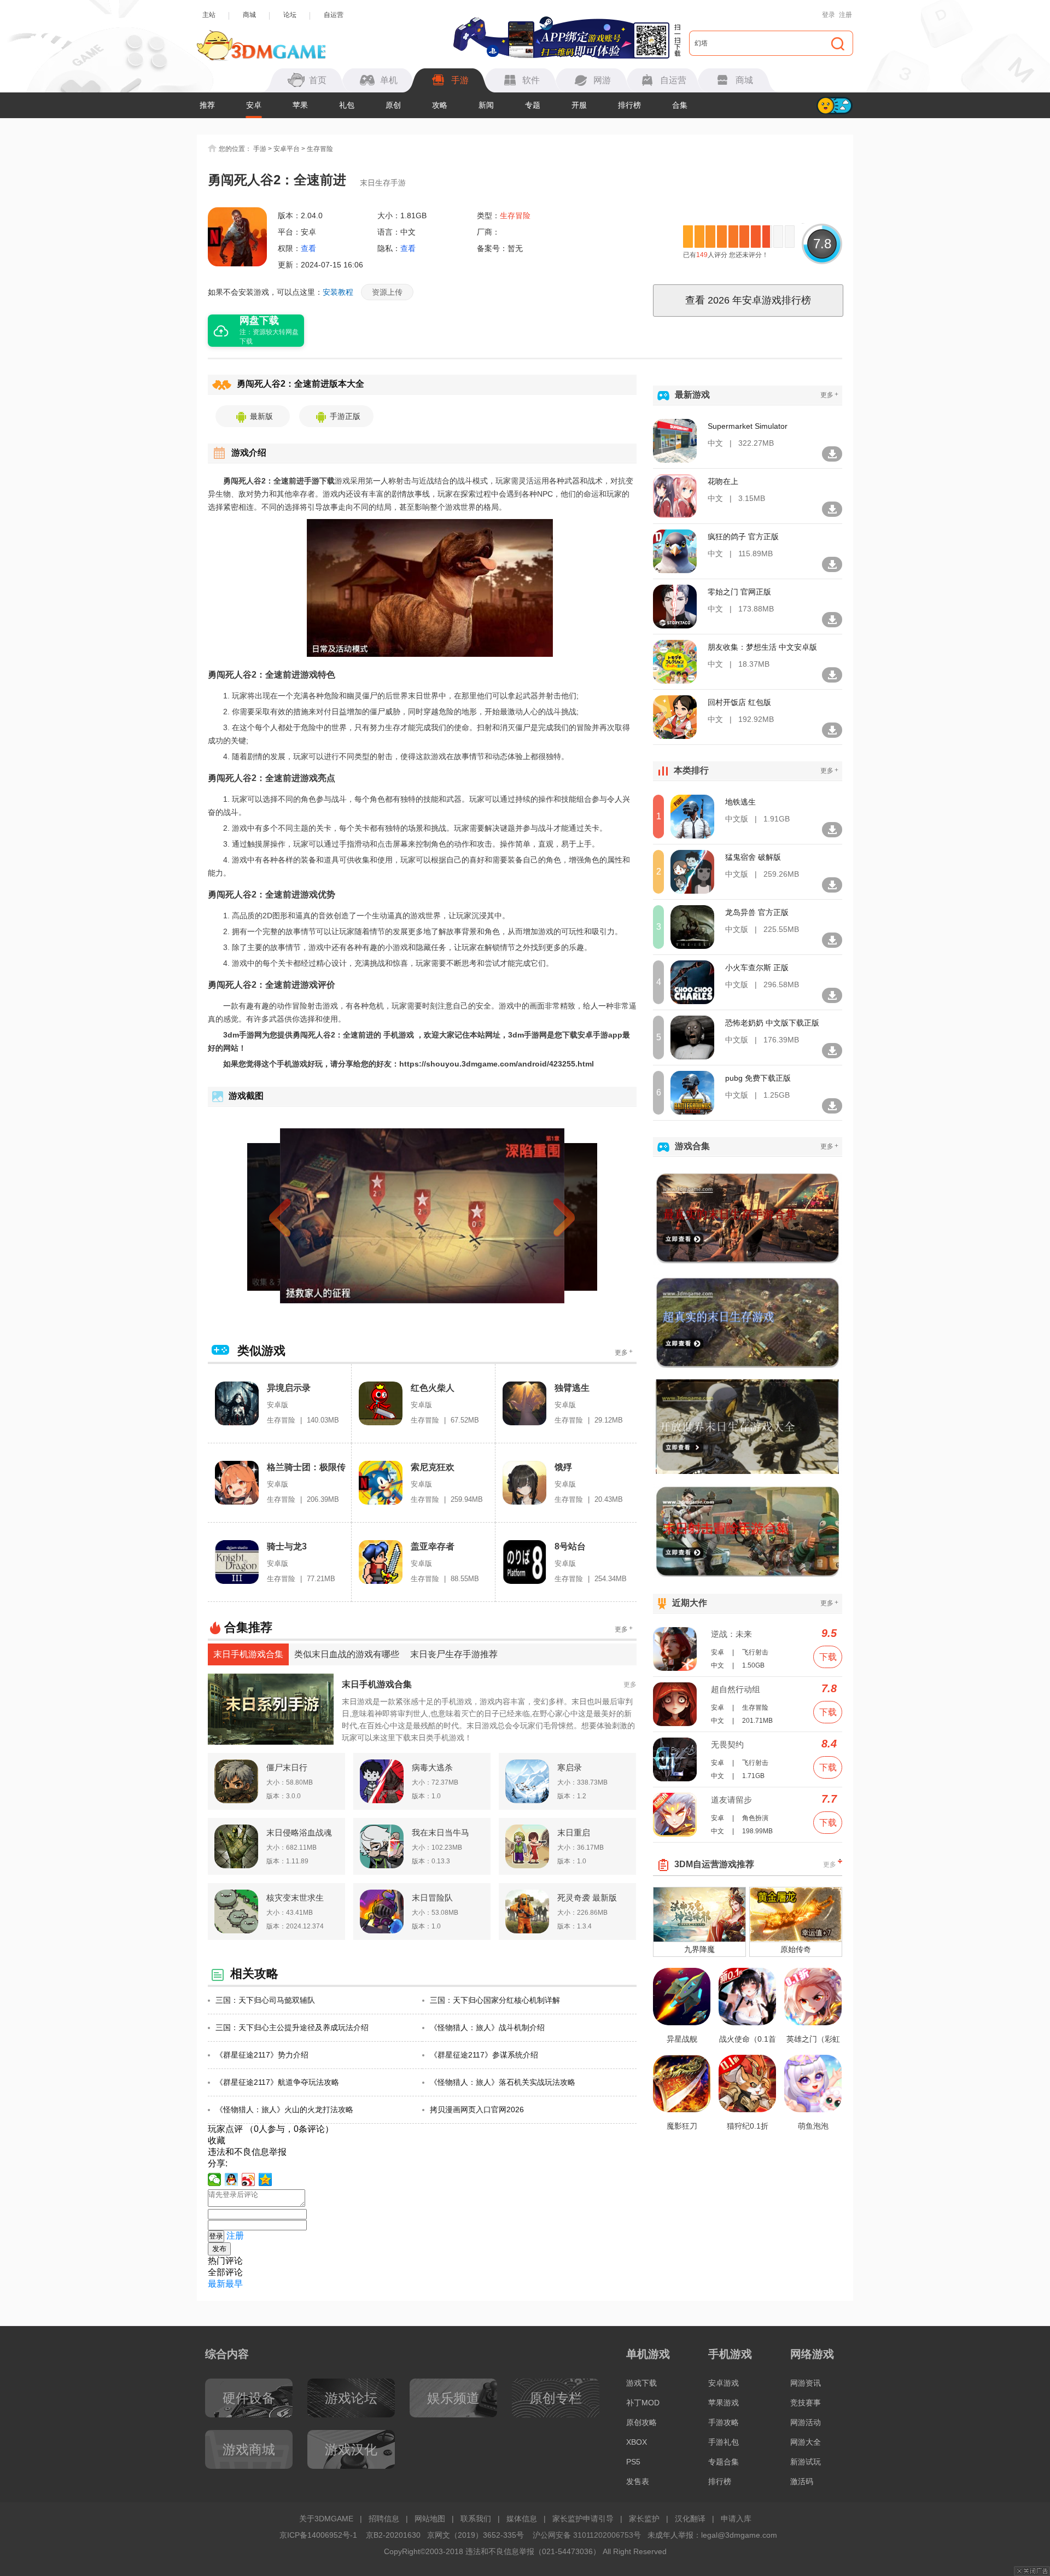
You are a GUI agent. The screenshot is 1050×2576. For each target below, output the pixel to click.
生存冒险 (320, 149)
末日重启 (574, 1832)
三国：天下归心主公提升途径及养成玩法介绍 (292, 2027)
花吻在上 (723, 481)
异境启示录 (289, 1388)
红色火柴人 (433, 1388)
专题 (533, 105)
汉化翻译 (690, 2519)
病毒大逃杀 (432, 1767)
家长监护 (644, 2519)
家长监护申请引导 (583, 2519)
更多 (624, 1352)
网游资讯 (806, 2383)
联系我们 (476, 2519)
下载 (828, 1657)
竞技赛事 (806, 2403)
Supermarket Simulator (748, 426)
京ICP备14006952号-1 (318, 2535)
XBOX (637, 2442)
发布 (219, 2249)
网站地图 (430, 2519)
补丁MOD (643, 2403)
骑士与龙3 (287, 1546)
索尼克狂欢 (433, 1467)
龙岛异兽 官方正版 (757, 912)
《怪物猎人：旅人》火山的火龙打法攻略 (284, 2109)
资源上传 (387, 292)
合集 (680, 105)
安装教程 (338, 292)
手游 (260, 149)
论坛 (290, 15)
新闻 (486, 105)
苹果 (300, 105)
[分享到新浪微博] (249, 2179)
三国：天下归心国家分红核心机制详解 (495, 2000)
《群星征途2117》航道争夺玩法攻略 (277, 2082)
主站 (209, 15)
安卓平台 (287, 149)
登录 (829, 15)
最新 (217, 2284)
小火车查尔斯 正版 (757, 968)
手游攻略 (724, 2422)
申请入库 (736, 2519)
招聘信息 (384, 2519)
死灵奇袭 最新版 (587, 1898)
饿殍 (563, 1467)
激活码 (802, 2481)
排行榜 (629, 105)
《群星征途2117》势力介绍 (262, 2055)
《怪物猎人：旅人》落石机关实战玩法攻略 (503, 2082)
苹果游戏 (724, 2403)
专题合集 (724, 2462)
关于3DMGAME (326, 2519)
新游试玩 (806, 2462)
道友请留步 (731, 1800)
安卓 (254, 105)
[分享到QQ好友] (232, 2179)
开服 (579, 105)
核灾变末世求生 (295, 1898)
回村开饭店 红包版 (739, 702)
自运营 (334, 15)
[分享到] (266, 2179)
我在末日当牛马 (441, 1832)
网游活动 (806, 2422)
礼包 (347, 105)
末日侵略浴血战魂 (299, 1832)
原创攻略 (641, 2422)
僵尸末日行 (287, 1767)
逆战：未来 (731, 1634)
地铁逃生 (740, 802)
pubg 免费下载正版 (758, 1078)
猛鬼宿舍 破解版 (753, 857)
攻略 (440, 105)
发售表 (638, 2481)
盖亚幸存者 (433, 1546)
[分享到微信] (215, 2179)
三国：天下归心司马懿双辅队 (265, 2000)
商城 (249, 15)
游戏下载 (641, 2383)
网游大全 (806, 2442)
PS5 (633, 2462)
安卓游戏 (724, 2383)
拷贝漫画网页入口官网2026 (477, 2109)
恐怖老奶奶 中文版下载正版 (772, 1023)
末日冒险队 (432, 1898)
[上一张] (300, 1216)
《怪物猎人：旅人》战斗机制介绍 (487, 2027)
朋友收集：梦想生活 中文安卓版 (762, 647)
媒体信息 (522, 2519)
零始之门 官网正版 (739, 592)
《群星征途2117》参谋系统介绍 (484, 2055)
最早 (234, 2284)
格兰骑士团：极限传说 (306, 1468)
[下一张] (545, 1216)
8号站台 (570, 1546)
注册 (845, 15)
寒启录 (570, 1767)
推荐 (207, 105)
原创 (393, 105)
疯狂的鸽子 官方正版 (743, 537)
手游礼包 (724, 2442)
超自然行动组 (736, 1689)
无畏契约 (727, 1744)
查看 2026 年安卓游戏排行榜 (748, 300)
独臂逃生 (572, 1388)
